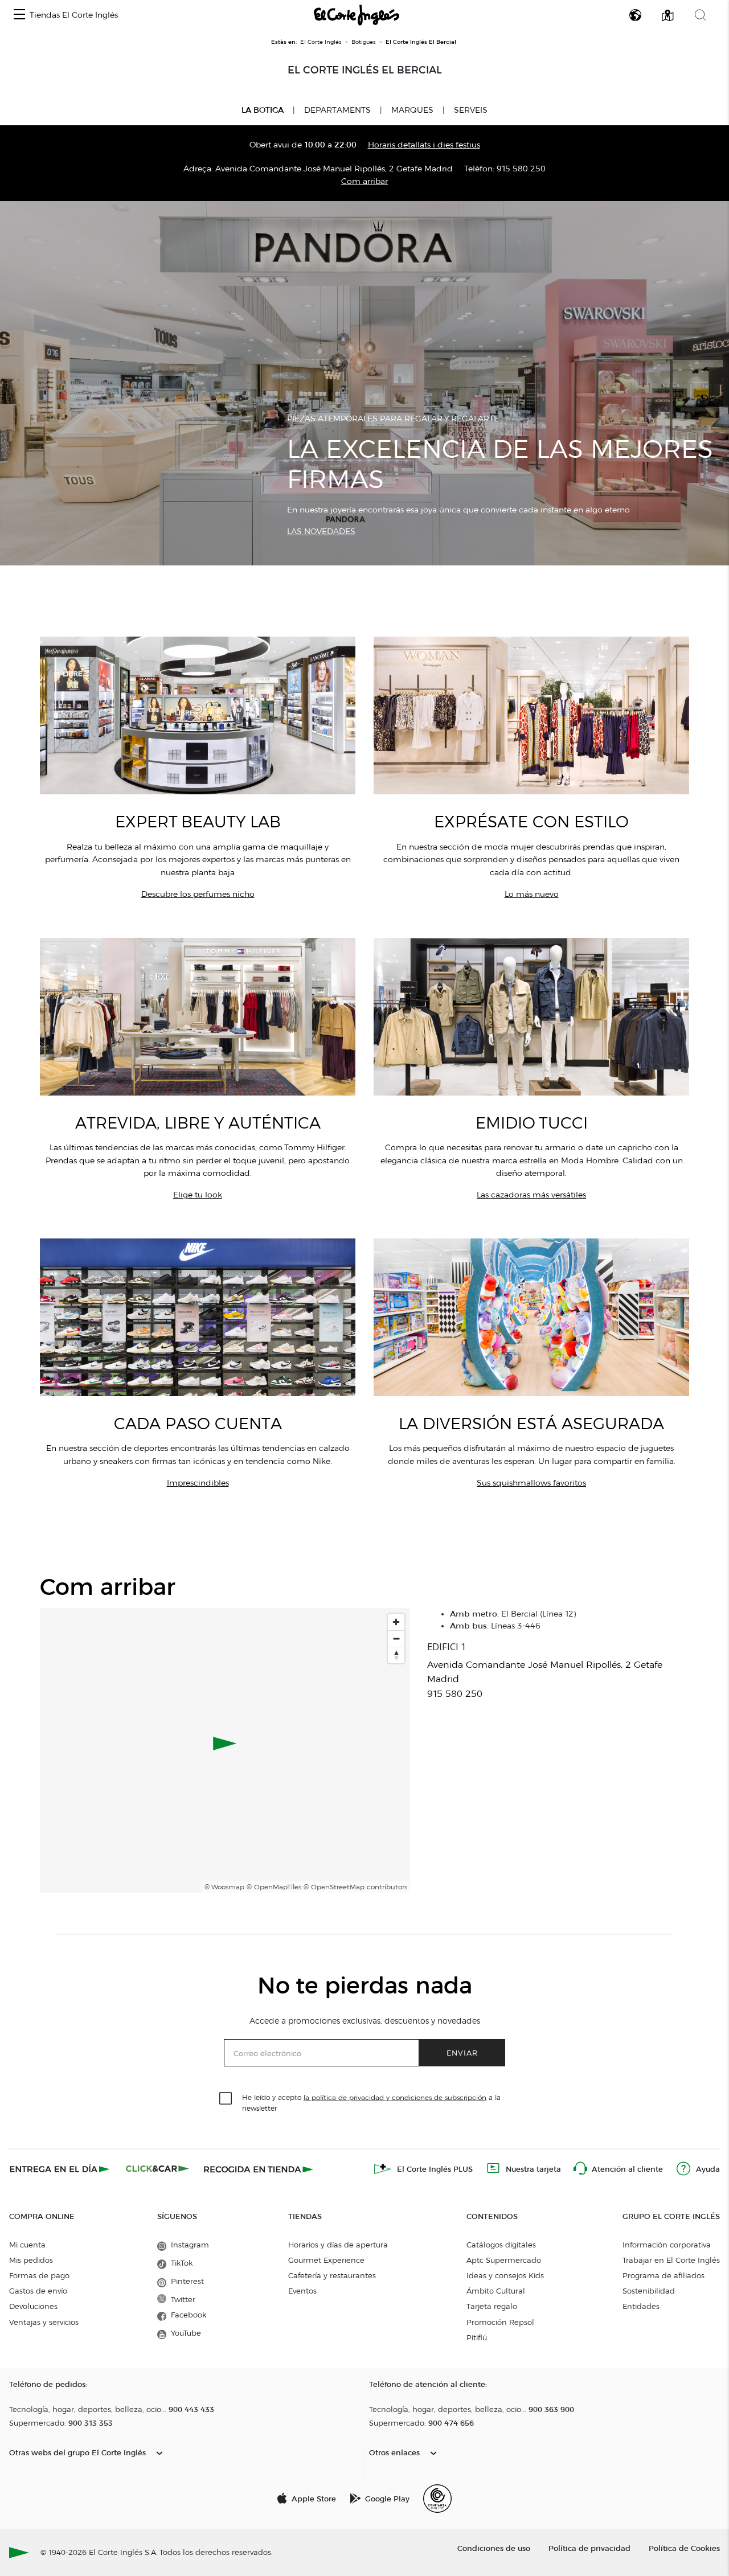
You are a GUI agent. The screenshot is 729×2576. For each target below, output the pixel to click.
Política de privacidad (589, 2548)
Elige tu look (198, 1195)
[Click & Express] (61, 2169)
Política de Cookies (684, 2548)
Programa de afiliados (664, 2275)
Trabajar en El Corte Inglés (671, 2260)
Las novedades (321, 532)
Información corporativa (667, 2245)
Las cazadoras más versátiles (531, 1195)
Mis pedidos (31, 2260)
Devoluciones (33, 2306)
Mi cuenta (27, 2245)
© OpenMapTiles (274, 1887)
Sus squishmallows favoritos (531, 1483)
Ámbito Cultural (496, 2291)
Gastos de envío (38, 2291)
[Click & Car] (157, 2169)
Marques (412, 110)
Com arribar (364, 181)
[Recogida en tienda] (259, 2169)
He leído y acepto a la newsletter (371, 2102)
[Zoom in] (396, 1622)
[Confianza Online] (437, 2499)
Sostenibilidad (649, 2291)
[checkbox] (226, 2099)
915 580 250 (521, 169)
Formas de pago (39, 2275)
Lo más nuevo (532, 894)
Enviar (462, 2052)
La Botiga (263, 110)
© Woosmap (224, 1887)
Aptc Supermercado (504, 2260)
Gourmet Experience (326, 2260)
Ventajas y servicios (44, 2322)
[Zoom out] (396, 1638)
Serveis (471, 110)
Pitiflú (477, 2337)
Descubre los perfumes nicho (198, 894)
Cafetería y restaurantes (332, 2275)
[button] (19, 15)
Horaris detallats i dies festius (424, 145)
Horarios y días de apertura (338, 2245)
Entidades (641, 2306)
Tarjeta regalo (492, 2306)
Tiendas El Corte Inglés (74, 15)
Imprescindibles (198, 1483)
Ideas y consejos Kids (505, 2275)
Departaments (337, 110)
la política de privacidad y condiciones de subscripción (395, 2097)
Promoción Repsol (500, 2322)
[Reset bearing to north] (396, 1655)
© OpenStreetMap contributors (355, 1887)
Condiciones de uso (494, 2548)
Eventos (302, 2291)
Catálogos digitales (501, 2245)
